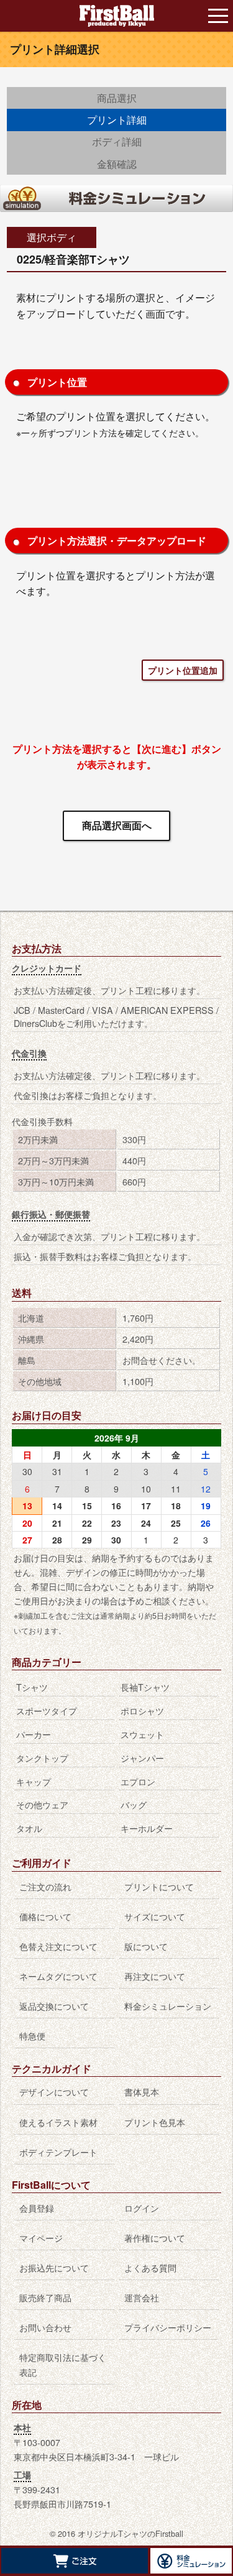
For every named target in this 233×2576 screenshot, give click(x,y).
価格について (45, 1916)
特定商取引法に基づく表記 (63, 2364)
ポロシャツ (142, 1710)
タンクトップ (42, 1758)
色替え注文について (58, 1946)
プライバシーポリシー (168, 2327)
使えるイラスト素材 (58, 2122)
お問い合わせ (45, 2327)
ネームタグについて (58, 1976)
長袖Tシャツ (145, 1687)
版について (146, 1946)
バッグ (134, 1804)
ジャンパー (142, 1758)
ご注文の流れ (45, 1886)
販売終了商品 (45, 2297)
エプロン (138, 1781)
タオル (29, 1828)
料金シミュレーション (168, 2006)
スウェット (142, 1734)
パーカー (34, 1734)
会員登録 (37, 2208)
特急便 (32, 2035)
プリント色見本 (155, 2122)
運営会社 (142, 2297)
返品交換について (54, 2006)
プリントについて (159, 1886)
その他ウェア (42, 1804)
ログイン (142, 2208)
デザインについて (54, 2091)
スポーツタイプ (47, 1710)
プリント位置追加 (183, 670)
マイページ (41, 2238)
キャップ (34, 1781)
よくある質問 (150, 2267)
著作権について (155, 2238)
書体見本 (142, 2091)
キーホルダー (147, 1828)
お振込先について (54, 2267)
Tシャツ (32, 1687)
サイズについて (155, 1916)
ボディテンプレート (58, 2152)
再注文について (155, 1976)
